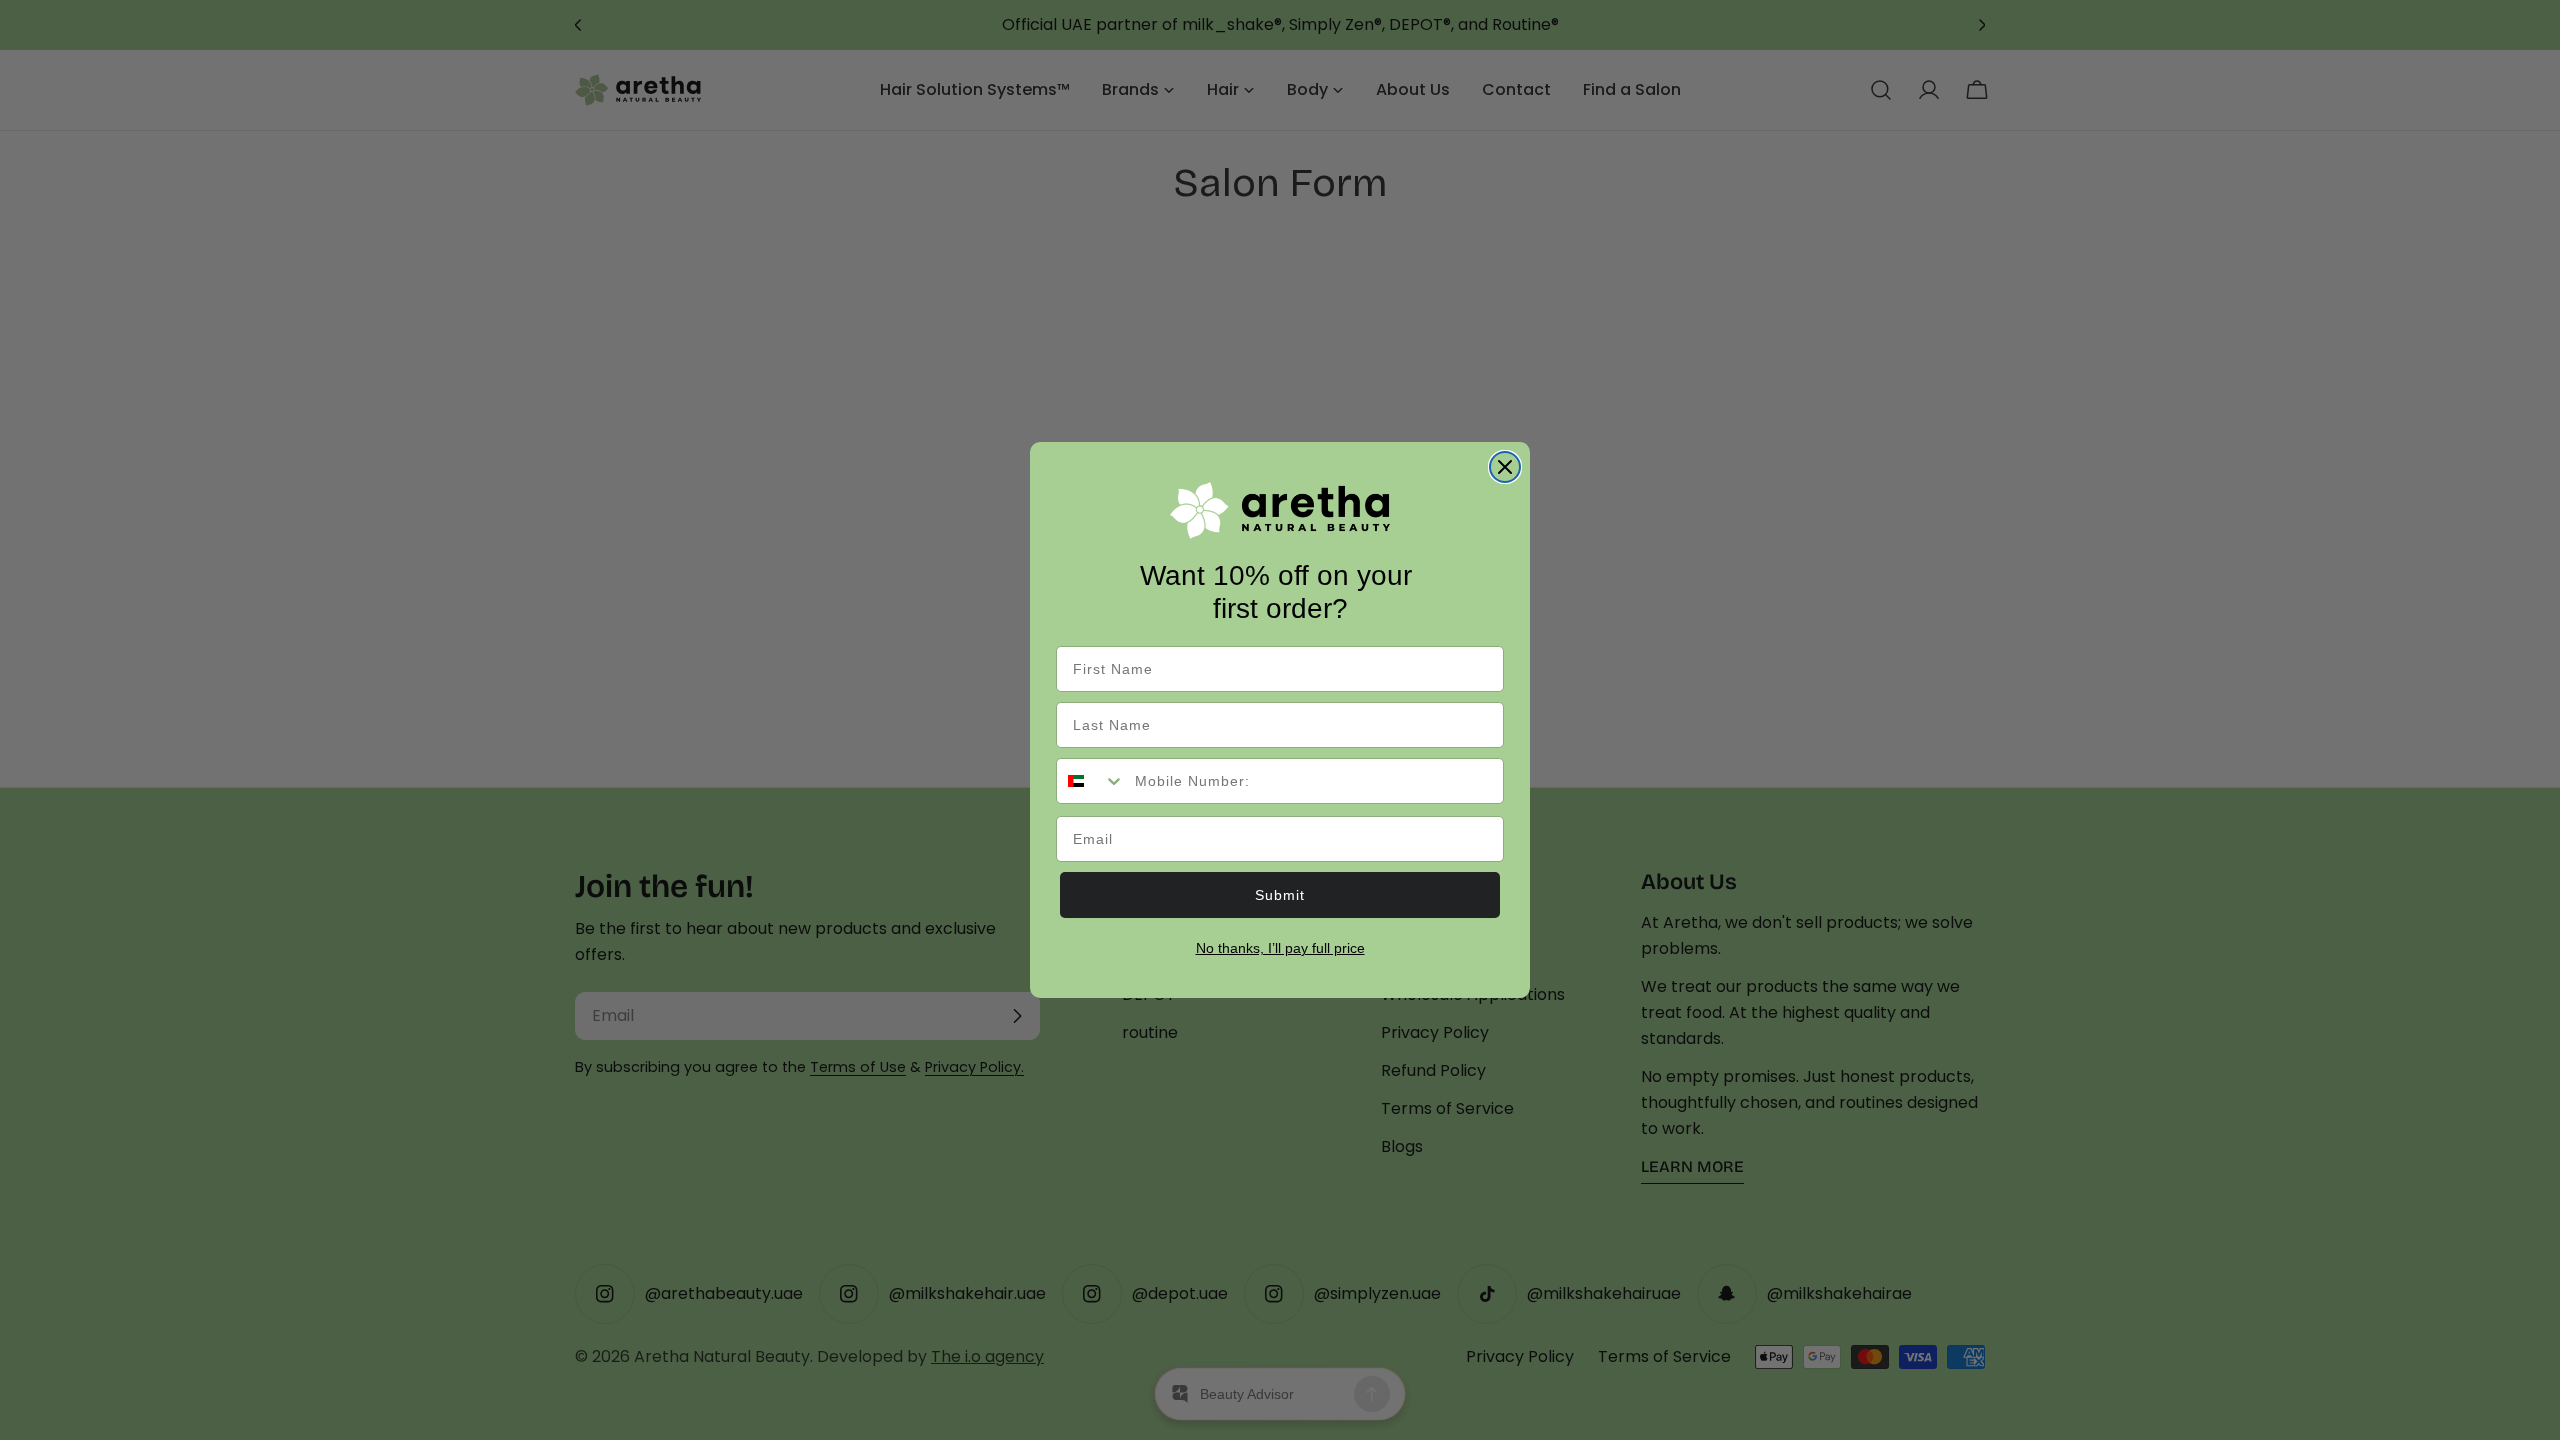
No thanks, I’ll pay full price (1280, 948)
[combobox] (1091, 781)
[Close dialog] (1505, 467)
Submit (1280, 895)
